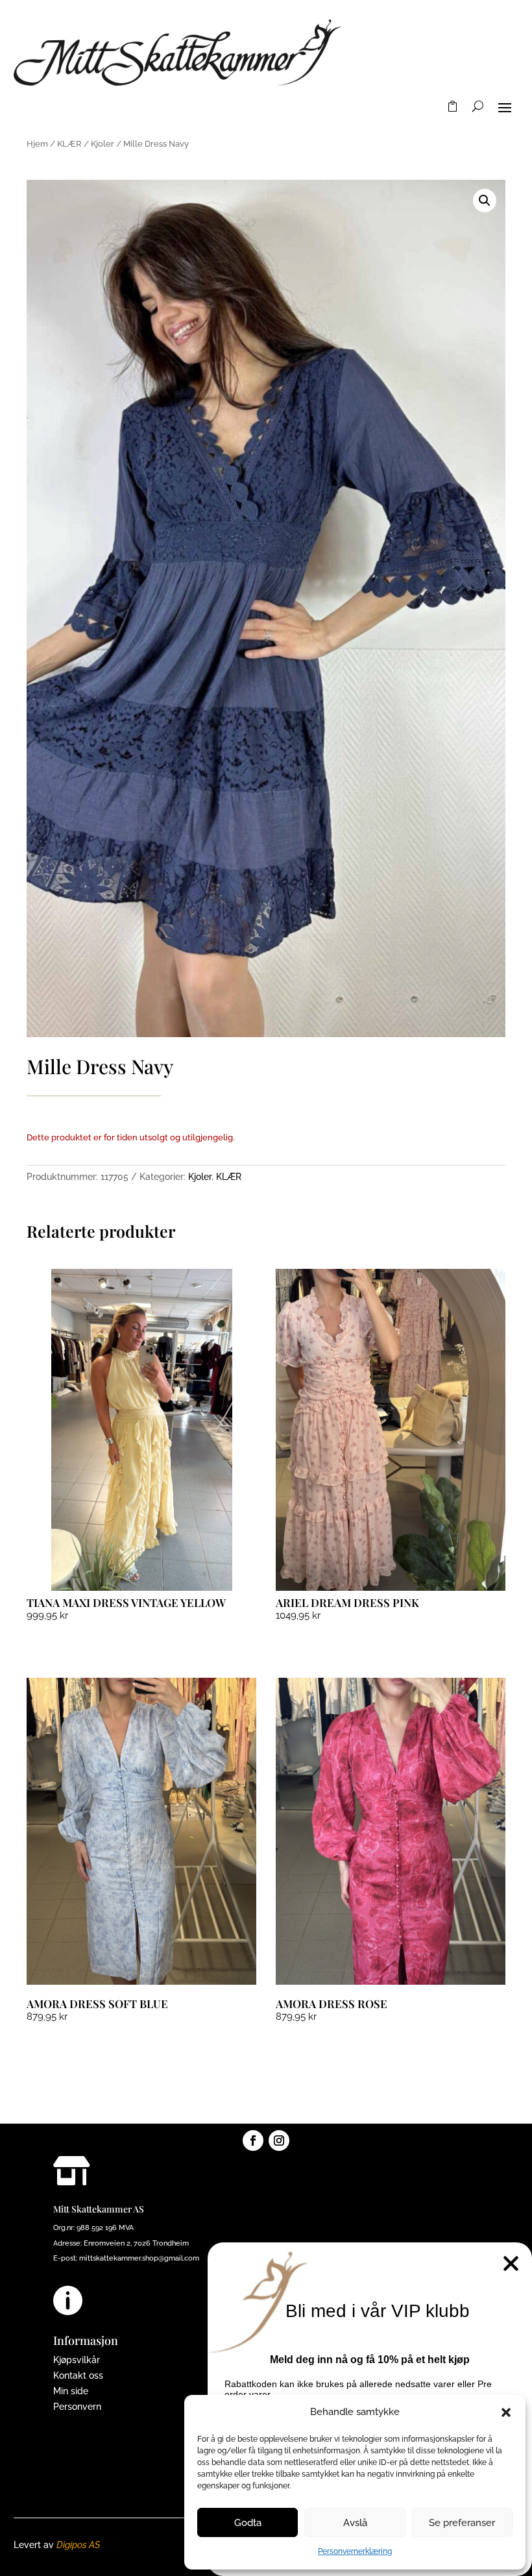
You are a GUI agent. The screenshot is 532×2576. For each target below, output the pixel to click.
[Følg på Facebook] (253, 2141)
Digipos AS (78, 2545)
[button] (506, 2412)
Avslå (355, 2523)
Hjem (37, 144)
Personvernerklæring (355, 2551)
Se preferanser (462, 2523)
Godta (248, 2523)
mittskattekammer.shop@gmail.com (139, 2258)
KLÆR (69, 144)
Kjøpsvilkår (77, 2360)
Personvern (77, 2407)
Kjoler (103, 144)
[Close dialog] (511, 2263)
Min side (71, 2391)
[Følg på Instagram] (279, 2141)
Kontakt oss (78, 2375)
